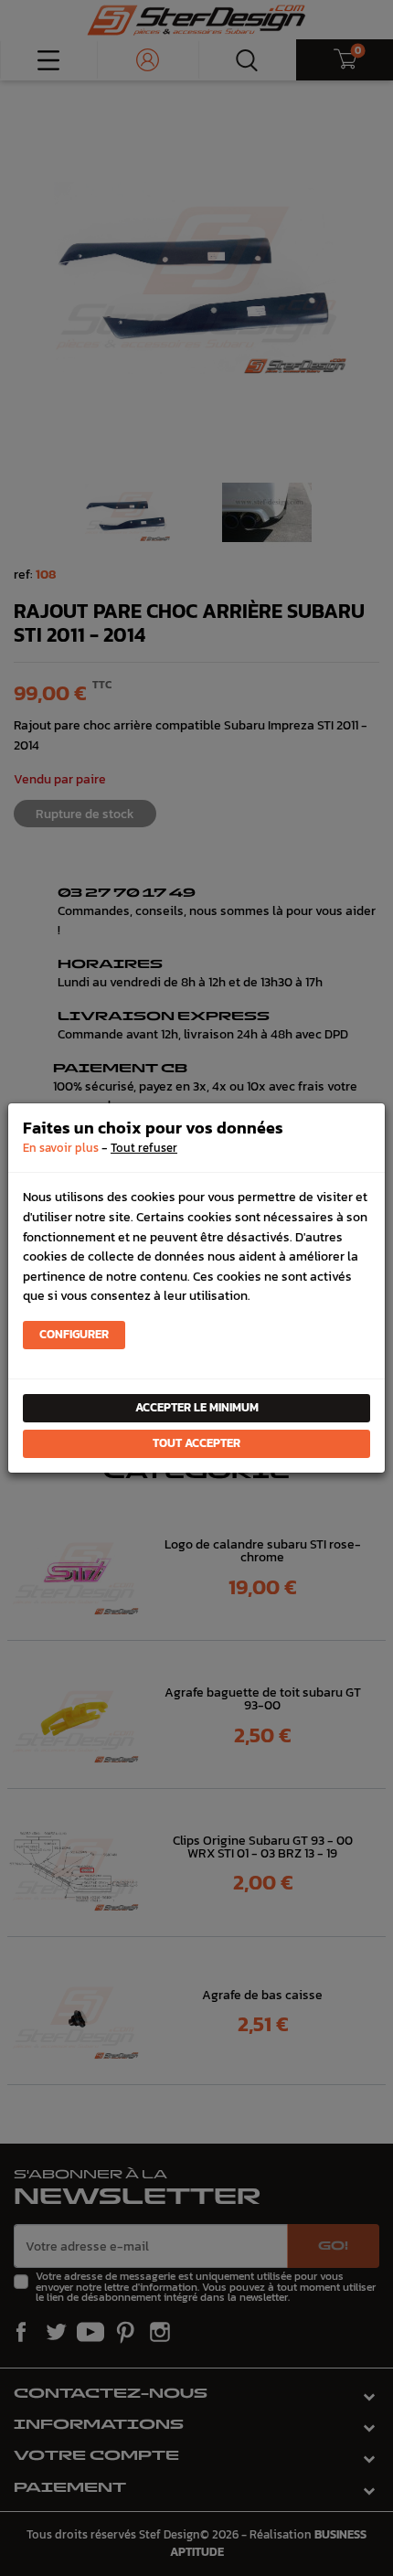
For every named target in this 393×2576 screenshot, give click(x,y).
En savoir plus (61, 1148)
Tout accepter (196, 1443)
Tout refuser (144, 1148)
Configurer (74, 1334)
